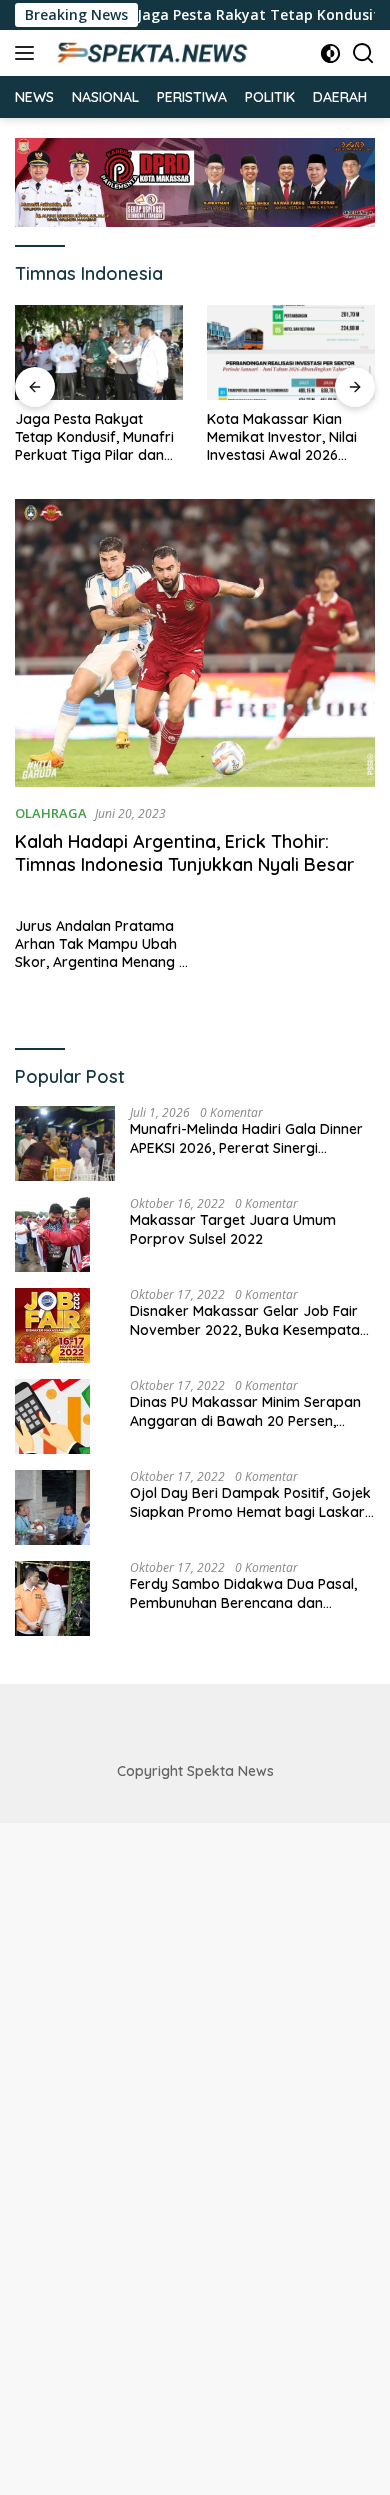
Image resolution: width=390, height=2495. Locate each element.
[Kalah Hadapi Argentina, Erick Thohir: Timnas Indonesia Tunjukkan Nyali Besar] (195, 643)
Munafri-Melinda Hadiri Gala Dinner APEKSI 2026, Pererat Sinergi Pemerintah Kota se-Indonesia (246, 1138)
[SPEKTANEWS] (149, 53)
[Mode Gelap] (330, 53)
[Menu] (28, 53)
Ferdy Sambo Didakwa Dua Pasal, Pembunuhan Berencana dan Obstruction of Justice (243, 1593)
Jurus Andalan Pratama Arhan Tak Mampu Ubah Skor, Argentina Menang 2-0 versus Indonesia (104, 944)
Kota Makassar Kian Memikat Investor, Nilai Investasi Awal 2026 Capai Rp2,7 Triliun (282, 437)
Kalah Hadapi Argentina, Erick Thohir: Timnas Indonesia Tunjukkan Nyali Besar (184, 853)
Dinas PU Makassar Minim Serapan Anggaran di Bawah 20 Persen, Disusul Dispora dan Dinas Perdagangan (245, 1411)
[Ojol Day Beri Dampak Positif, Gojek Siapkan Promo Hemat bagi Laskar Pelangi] (52, 1507)
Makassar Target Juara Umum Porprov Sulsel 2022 (233, 1229)
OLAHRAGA (51, 813)
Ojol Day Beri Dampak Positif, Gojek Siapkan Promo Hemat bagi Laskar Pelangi (250, 1502)
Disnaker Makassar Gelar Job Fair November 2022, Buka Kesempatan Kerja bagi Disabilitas (249, 1320)
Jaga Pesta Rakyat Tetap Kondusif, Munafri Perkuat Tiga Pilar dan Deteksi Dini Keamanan (94, 437)
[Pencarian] (363, 53)
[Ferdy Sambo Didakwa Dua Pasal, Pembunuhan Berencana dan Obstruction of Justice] (52, 1598)
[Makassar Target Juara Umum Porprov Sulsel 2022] (52, 1234)
